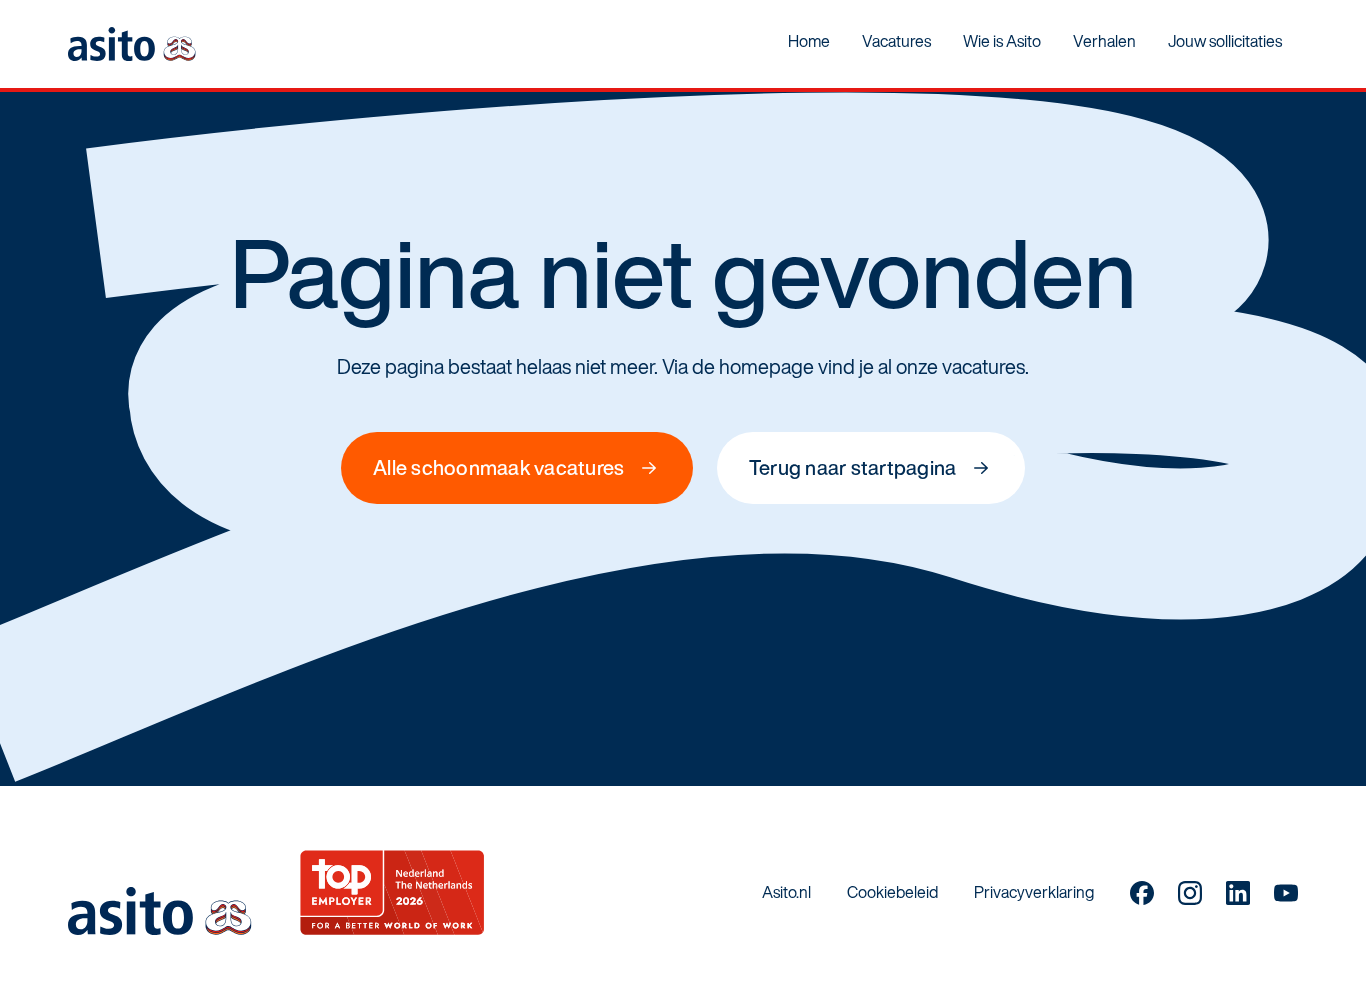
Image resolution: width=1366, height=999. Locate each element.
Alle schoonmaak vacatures (498, 467)
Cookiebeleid (892, 892)
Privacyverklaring (1034, 892)
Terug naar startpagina (853, 467)
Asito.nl (786, 892)
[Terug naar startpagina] (132, 44)
